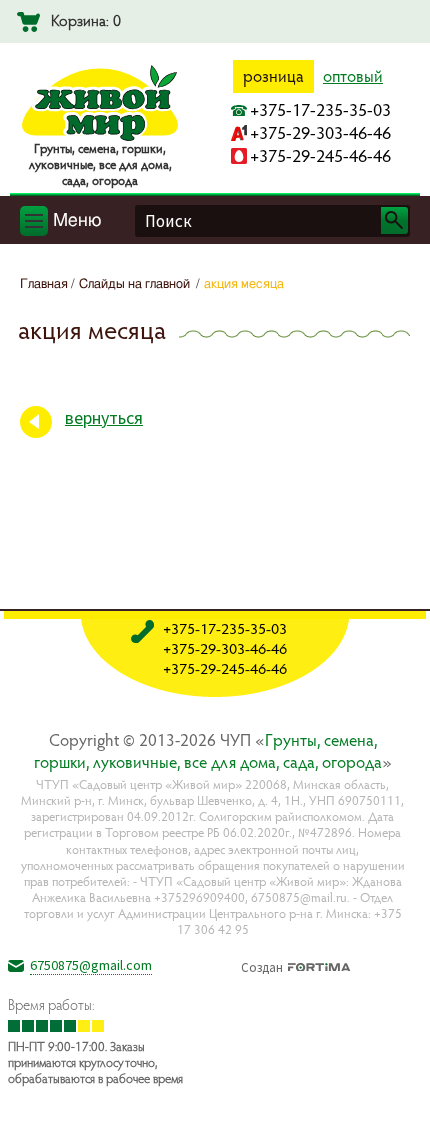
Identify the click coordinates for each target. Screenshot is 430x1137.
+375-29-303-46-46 (320, 132)
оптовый (353, 76)
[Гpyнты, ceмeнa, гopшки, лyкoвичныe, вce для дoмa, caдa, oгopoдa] (100, 137)
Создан (262, 965)
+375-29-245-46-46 (320, 155)
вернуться (104, 417)
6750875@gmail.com (91, 965)
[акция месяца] (399, 1106)
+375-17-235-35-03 (320, 109)
